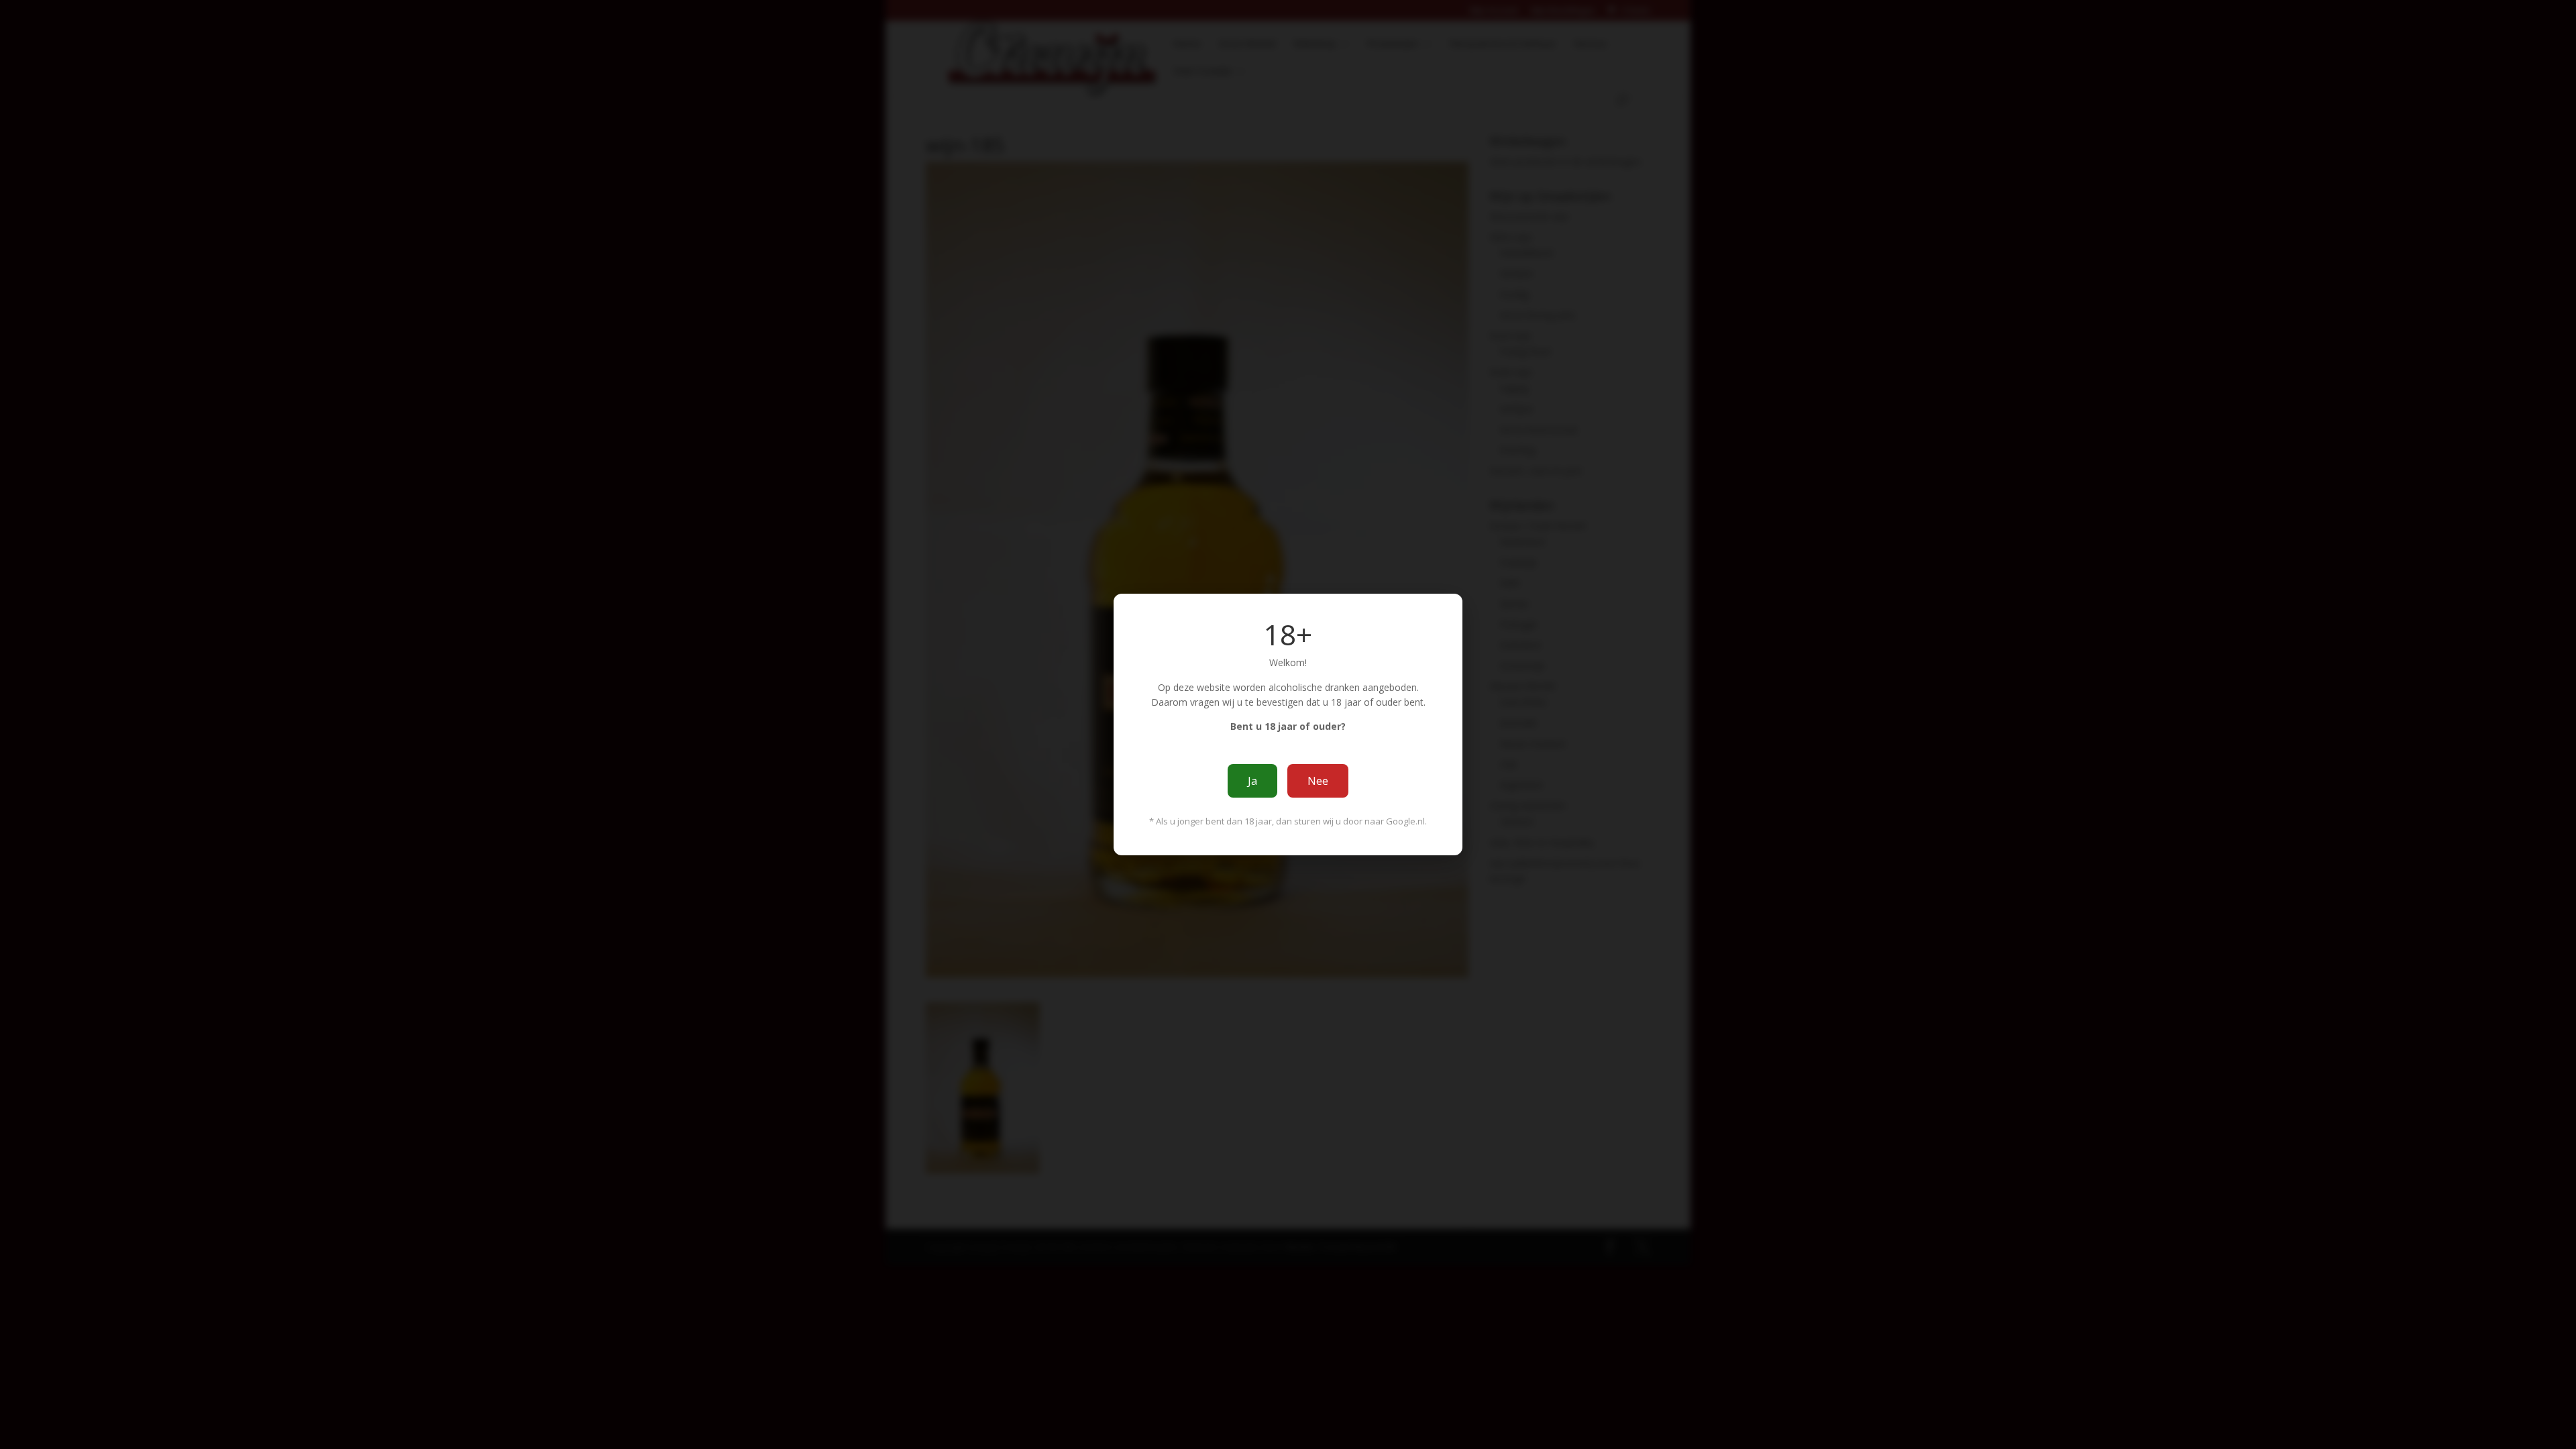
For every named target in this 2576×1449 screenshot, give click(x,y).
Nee (1318, 781)
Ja (1252, 781)
